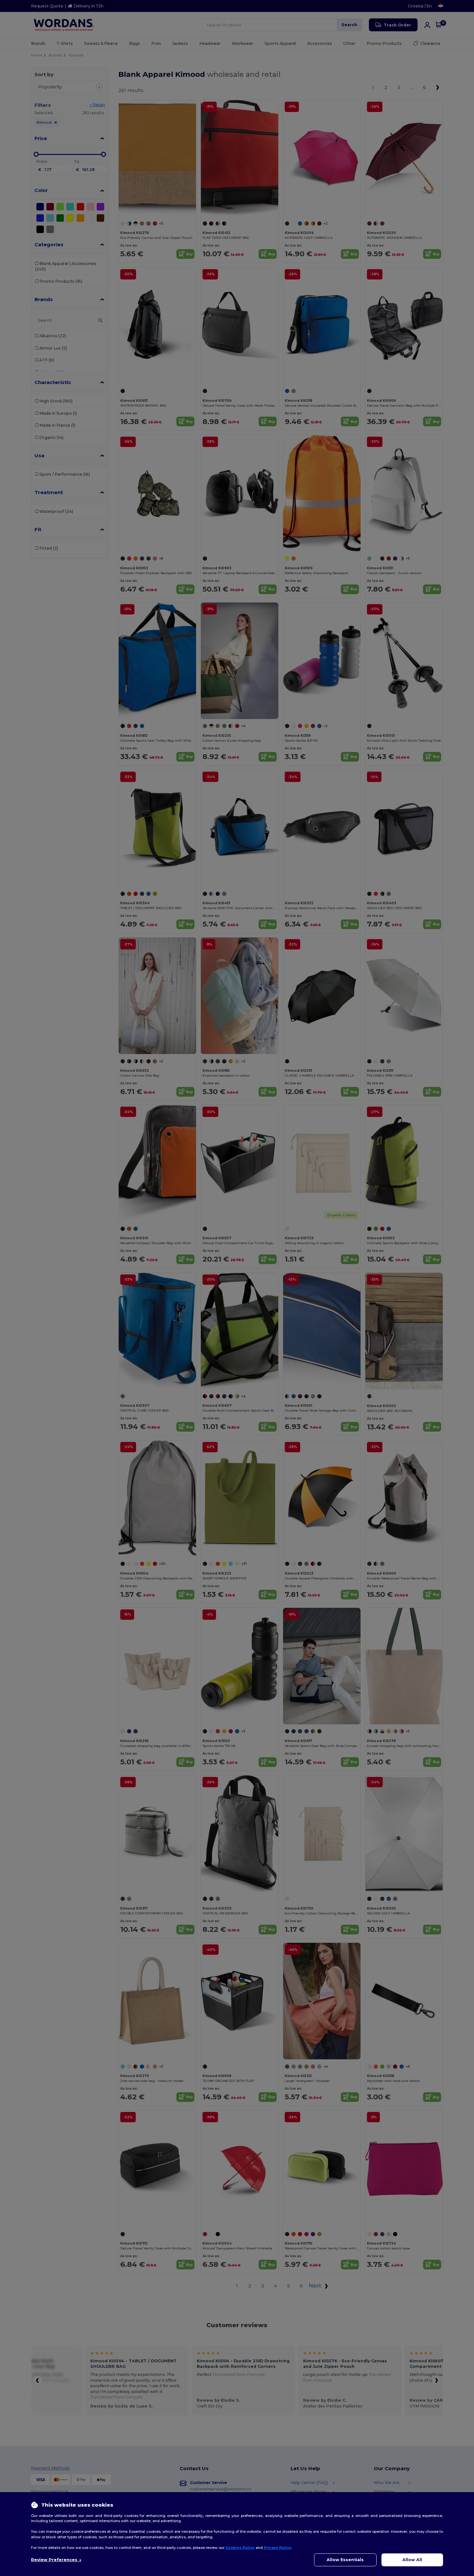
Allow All (412, 2560)
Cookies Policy (240, 2548)
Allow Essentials (345, 2560)
